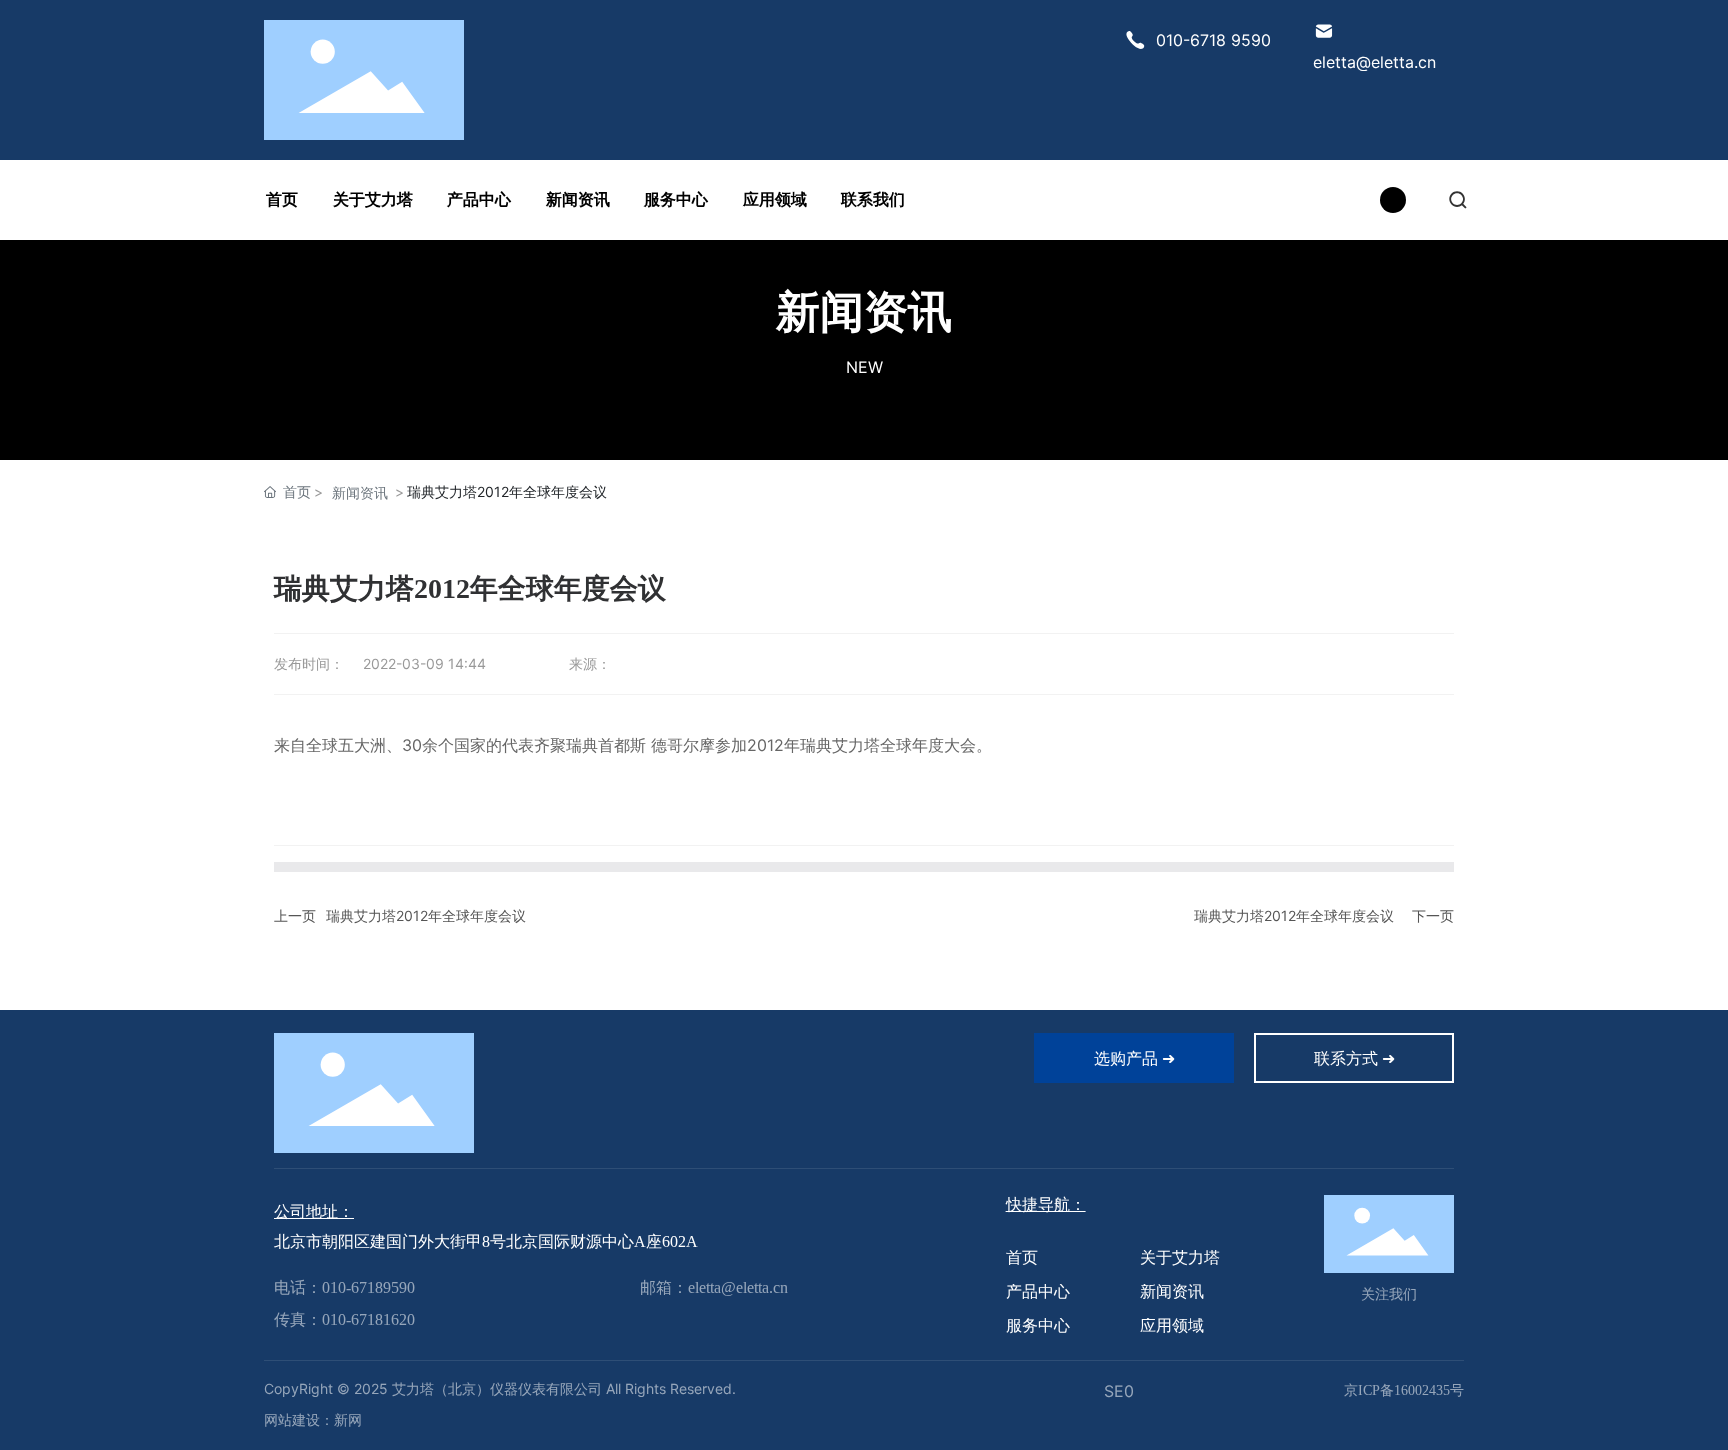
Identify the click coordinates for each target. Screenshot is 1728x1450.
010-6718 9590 (1213, 40)
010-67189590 (368, 1287)
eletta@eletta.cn (1374, 62)
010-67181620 (368, 1319)
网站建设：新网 (313, 1420)
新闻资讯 (864, 311)
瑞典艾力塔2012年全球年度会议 (426, 915)
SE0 (1119, 1391)
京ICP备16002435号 (1404, 1390)
